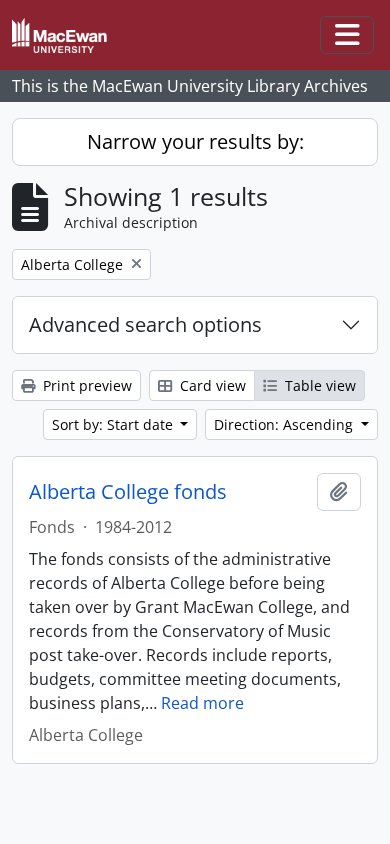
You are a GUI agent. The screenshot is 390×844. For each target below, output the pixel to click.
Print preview (85, 385)
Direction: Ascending (285, 424)
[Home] (67, 35)
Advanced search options (145, 324)
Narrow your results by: (195, 141)
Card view (211, 385)
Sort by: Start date (114, 424)
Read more (202, 703)
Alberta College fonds (128, 492)
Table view (318, 385)
